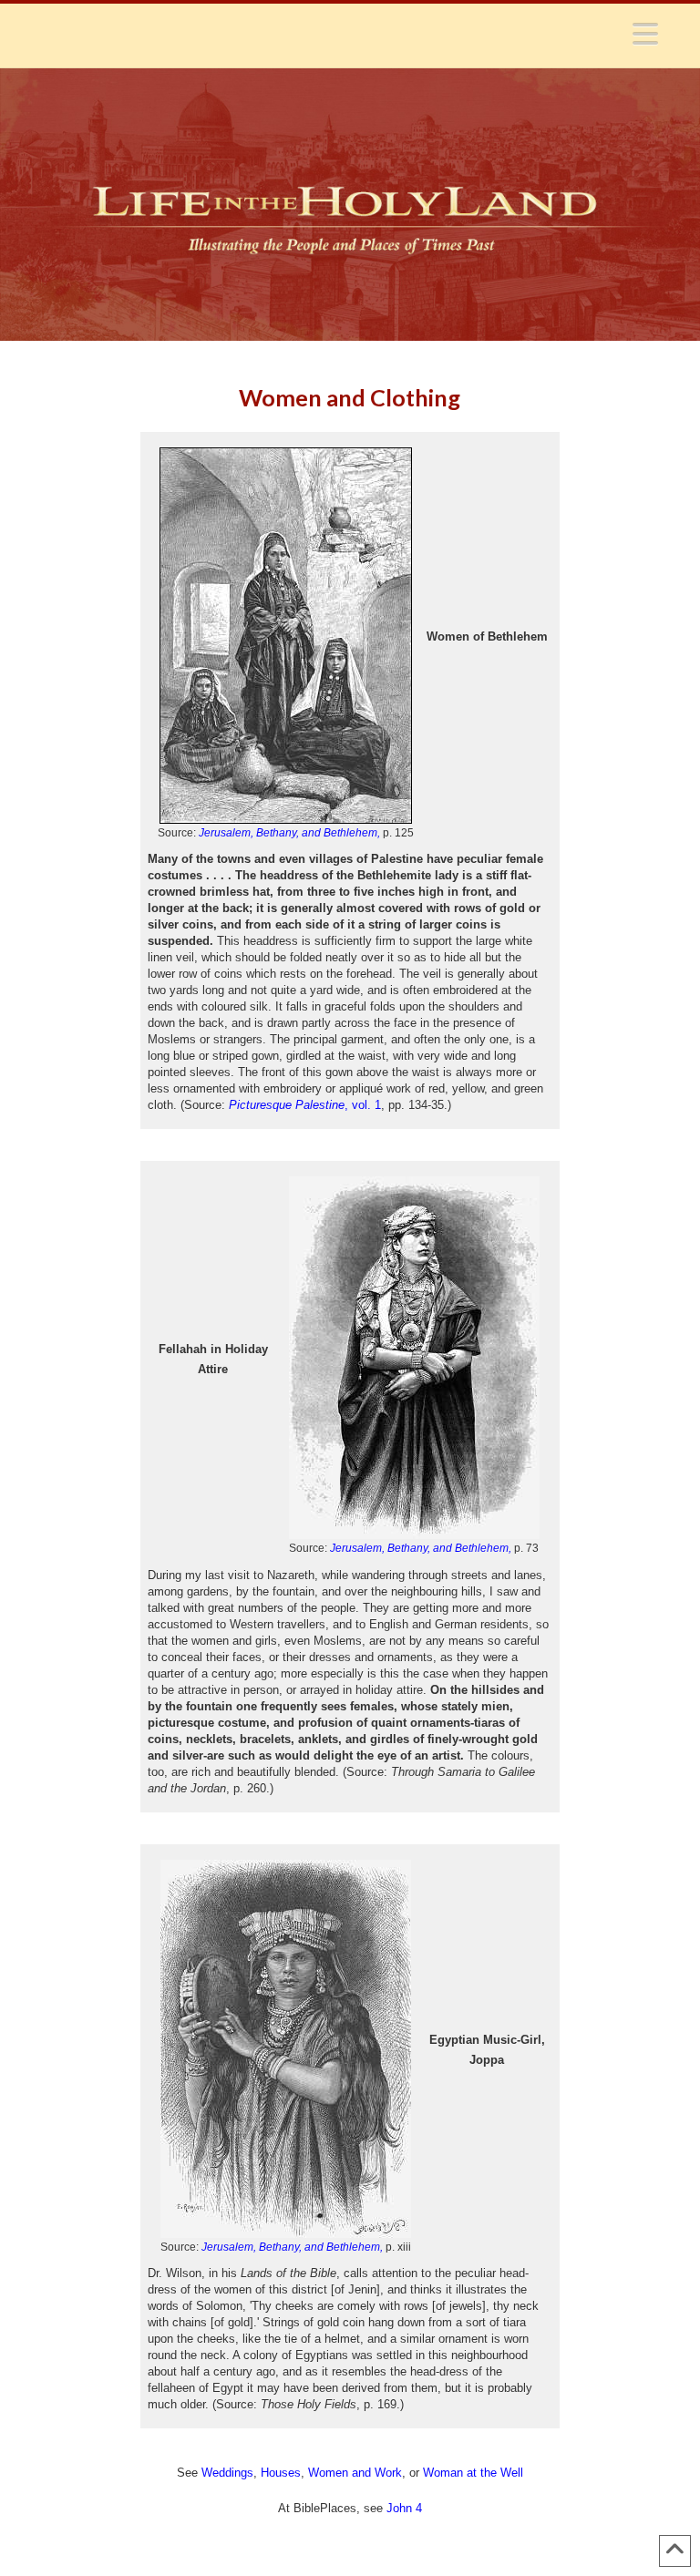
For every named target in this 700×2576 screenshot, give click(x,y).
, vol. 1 (305, 1105)
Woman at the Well (473, 2473)
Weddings (227, 2473)
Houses (281, 2473)
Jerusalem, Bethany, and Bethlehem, (289, 833)
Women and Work (355, 2473)
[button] (645, 34)
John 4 (404, 2508)
